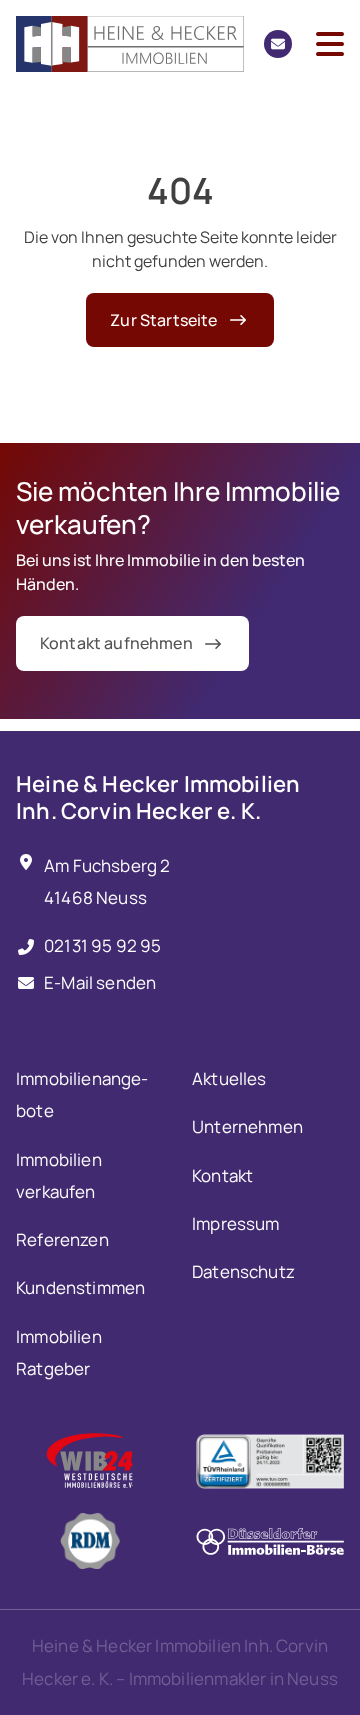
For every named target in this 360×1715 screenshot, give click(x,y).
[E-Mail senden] (278, 44)
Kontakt (222, 1175)
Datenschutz (243, 1271)
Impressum (236, 1223)
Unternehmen (247, 1126)
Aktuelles (229, 1078)
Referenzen (62, 1239)
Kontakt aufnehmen (116, 643)
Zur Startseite (163, 320)
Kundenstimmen (80, 1287)
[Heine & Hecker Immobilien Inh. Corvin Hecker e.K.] (130, 44)
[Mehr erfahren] (90, 1461)
